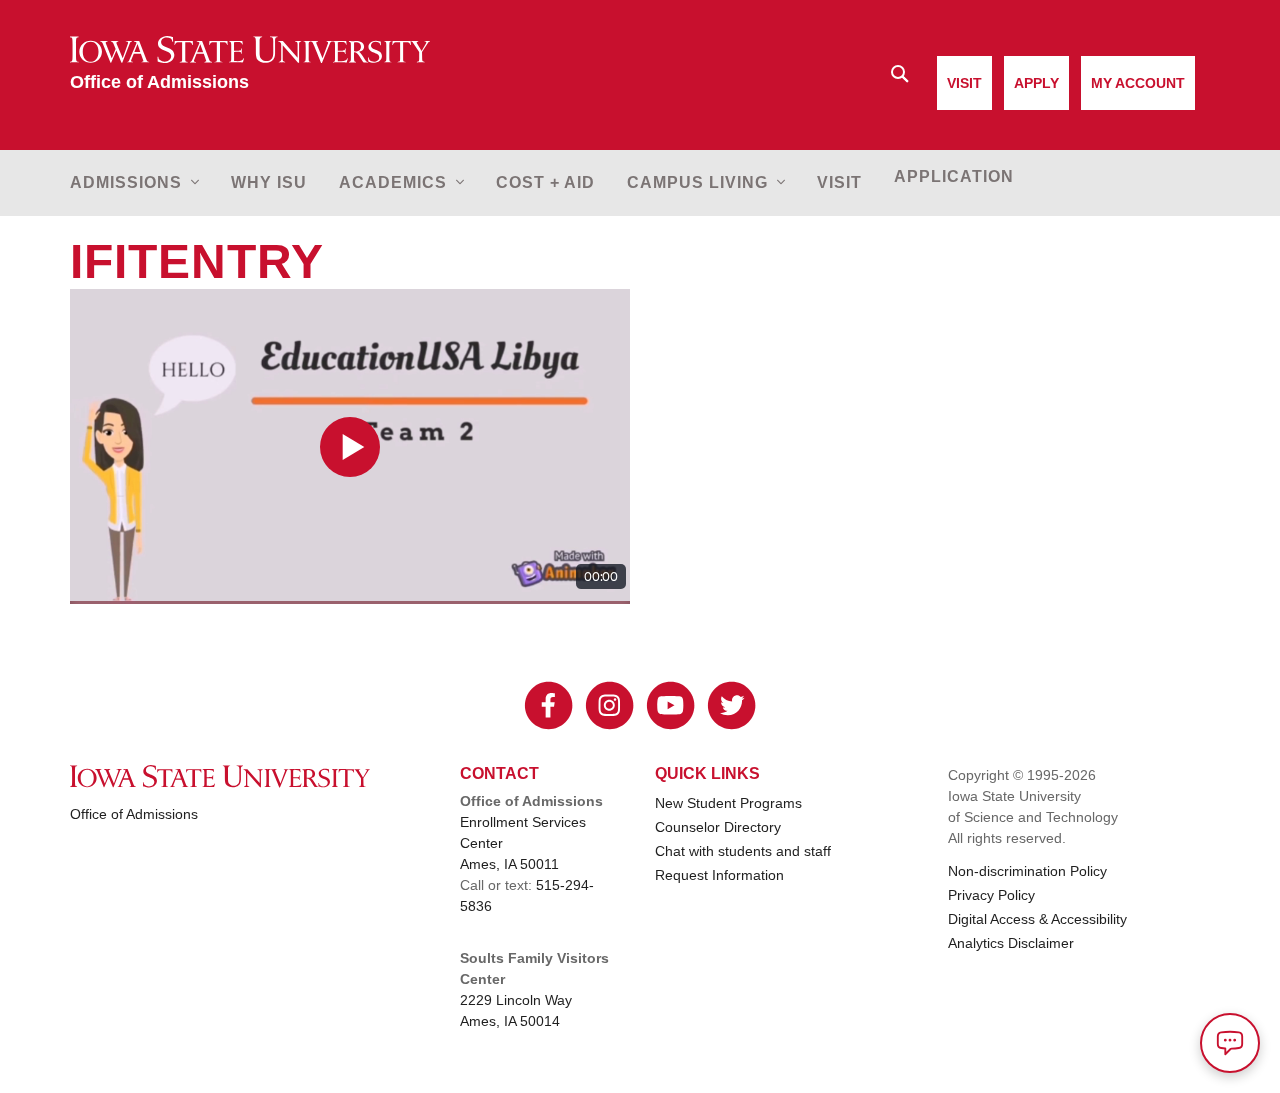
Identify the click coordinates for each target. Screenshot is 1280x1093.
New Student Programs (728, 803)
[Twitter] (731, 706)
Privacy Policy (991, 895)
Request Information (719, 875)
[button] (142, 183)
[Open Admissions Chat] (1230, 1043)
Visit (964, 83)
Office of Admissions (134, 814)
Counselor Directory (718, 827)
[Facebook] (548, 706)
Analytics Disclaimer (1011, 943)
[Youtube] (670, 706)
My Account (1138, 83)
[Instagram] (609, 706)
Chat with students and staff (743, 851)
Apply (1036, 83)
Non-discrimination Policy (1027, 871)
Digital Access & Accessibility (1037, 919)
